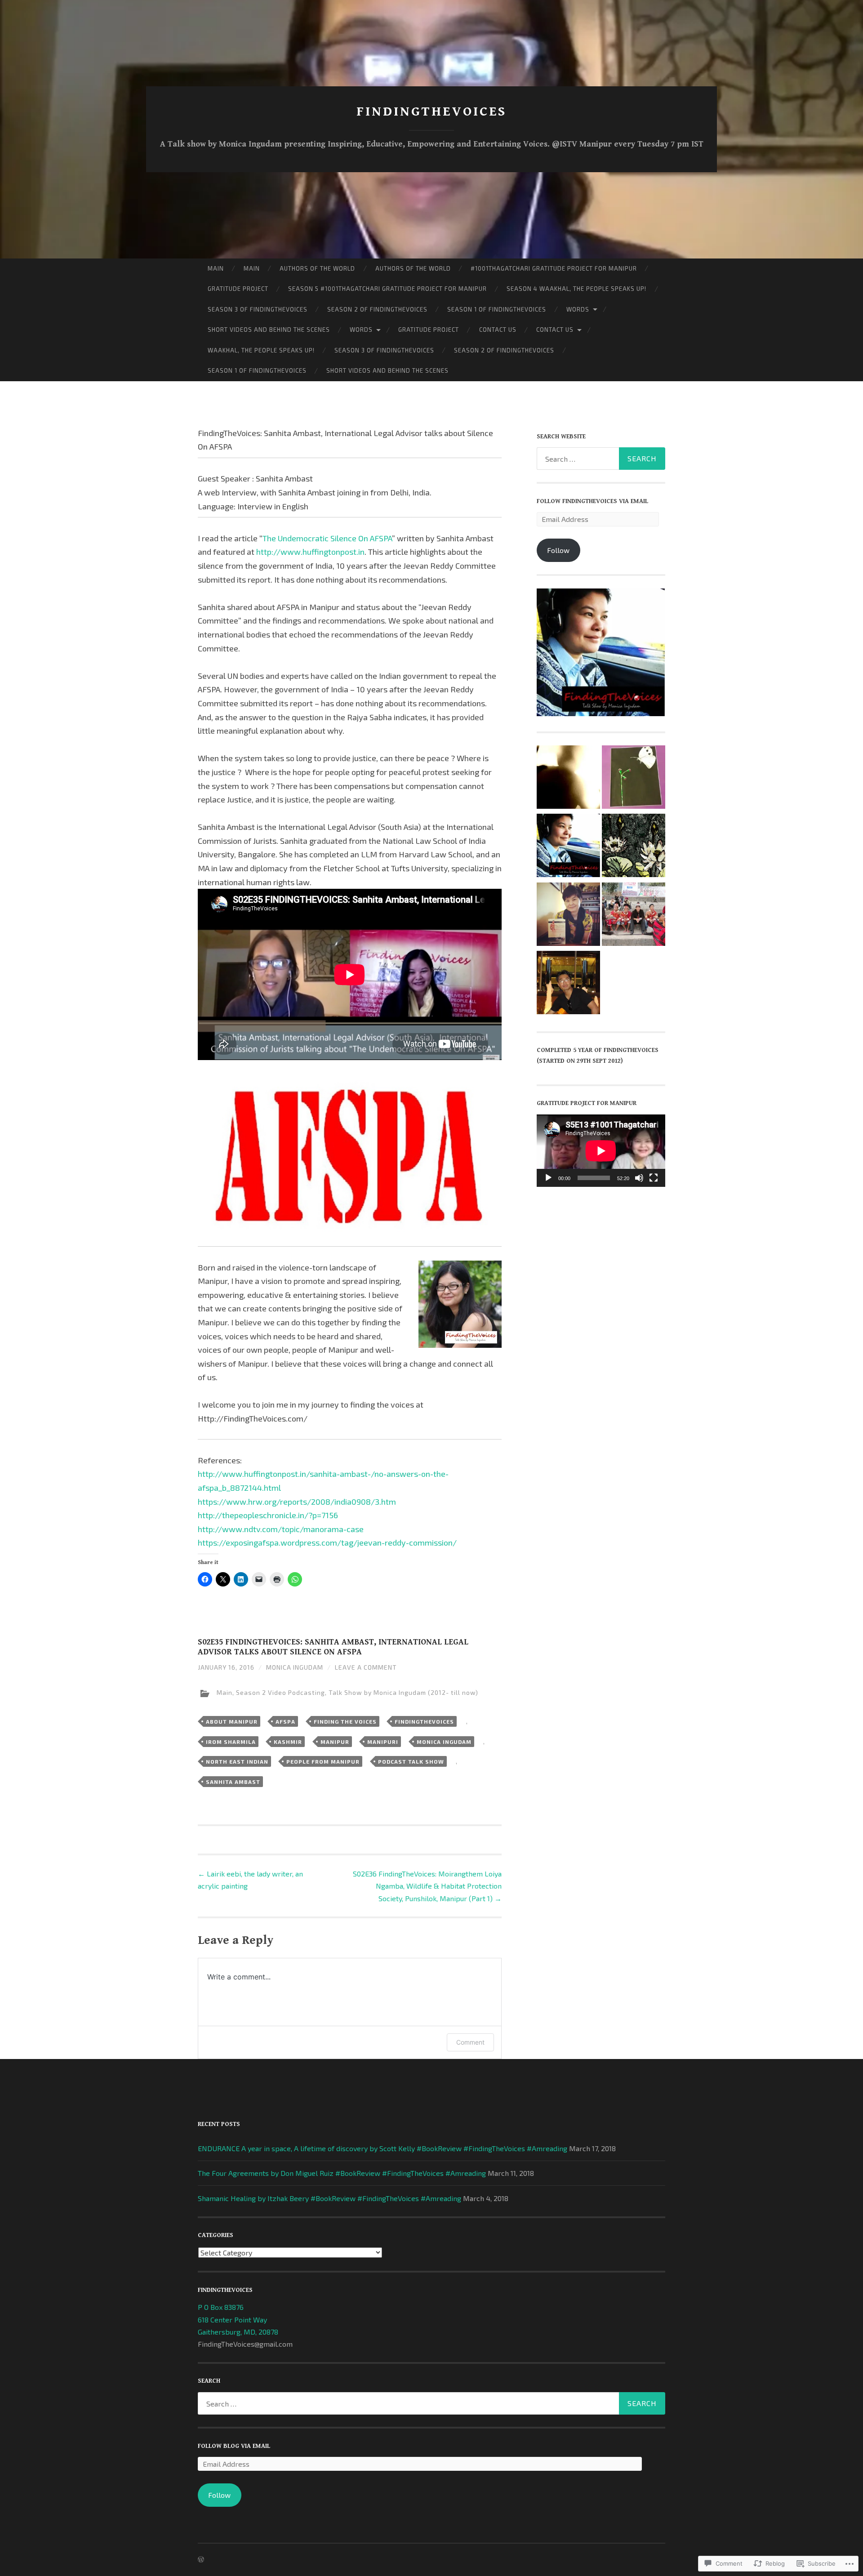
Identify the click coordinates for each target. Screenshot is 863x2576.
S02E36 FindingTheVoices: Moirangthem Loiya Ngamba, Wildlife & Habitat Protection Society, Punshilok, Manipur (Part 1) (427, 1886)
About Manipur (232, 1721)
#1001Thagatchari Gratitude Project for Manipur (554, 268)
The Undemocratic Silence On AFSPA (327, 538)
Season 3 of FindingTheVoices (258, 309)
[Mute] (639, 1178)
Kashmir (288, 1742)
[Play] (548, 1178)
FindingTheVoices (424, 1721)
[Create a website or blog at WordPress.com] (201, 2560)
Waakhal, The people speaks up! (261, 350)
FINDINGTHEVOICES (431, 111)
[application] (601, 1151)
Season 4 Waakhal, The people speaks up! (576, 289)
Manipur (335, 1742)
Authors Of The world (317, 268)
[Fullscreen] (654, 1178)
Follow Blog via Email (234, 2446)
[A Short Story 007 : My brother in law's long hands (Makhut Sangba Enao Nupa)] (568, 779)
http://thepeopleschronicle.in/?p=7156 (268, 1515)
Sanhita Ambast (233, 1782)
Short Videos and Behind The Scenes (269, 330)
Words (578, 309)
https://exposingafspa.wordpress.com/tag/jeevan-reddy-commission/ (327, 1542)
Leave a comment (366, 1667)
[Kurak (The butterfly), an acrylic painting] (634, 779)
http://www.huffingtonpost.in (310, 552)
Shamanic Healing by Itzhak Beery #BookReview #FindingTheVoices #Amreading (329, 2198)
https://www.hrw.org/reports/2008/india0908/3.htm (297, 1502)
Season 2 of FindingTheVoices (377, 309)
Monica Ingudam (295, 1667)
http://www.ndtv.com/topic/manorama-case (281, 1529)
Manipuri (383, 1742)
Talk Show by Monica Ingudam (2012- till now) (403, 1693)
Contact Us (498, 330)
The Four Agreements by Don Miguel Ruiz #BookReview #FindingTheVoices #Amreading (342, 2173)
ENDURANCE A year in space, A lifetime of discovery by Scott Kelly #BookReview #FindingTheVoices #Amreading (383, 2148)
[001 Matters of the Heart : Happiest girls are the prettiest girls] (634, 847)
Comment (470, 2042)
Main (216, 268)
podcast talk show (411, 1761)
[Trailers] (568, 847)
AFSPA (285, 1721)
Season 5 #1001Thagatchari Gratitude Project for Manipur (387, 289)
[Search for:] (601, 459)
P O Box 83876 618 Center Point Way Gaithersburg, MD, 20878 (238, 2319)
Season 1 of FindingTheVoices (497, 309)
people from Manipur (323, 1761)
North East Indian (237, 1761)
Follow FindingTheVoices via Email (592, 501)
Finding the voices (345, 1721)
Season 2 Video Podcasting (280, 1693)
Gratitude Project (238, 289)
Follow (558, 550)
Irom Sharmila (231, 1742)
